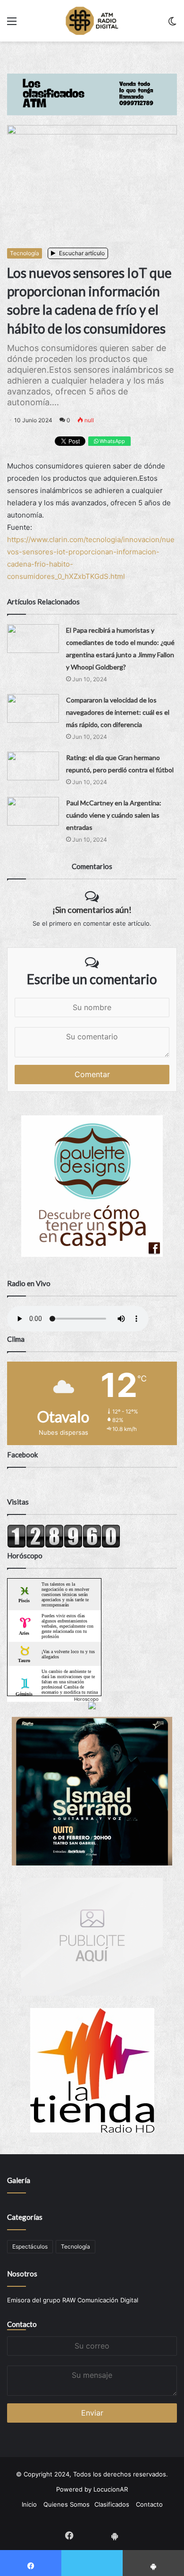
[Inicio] (92, 21)
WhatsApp (112, 441)
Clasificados (112, 2504)
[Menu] (12, 24)
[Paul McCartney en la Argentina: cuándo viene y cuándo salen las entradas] (33, 811)
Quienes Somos (67, 2504)
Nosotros (22, 2274)
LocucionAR (111, 2489)
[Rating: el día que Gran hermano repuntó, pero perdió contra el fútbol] (33, 766)
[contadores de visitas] (64, 1546)
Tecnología (25, 253)
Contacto (22, 2324)
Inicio (29, 2504)
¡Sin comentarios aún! (92, 910)
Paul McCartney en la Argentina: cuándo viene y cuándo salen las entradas (114, 815)
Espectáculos (30, 2246)
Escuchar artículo (81, 253)
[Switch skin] (172, 24)
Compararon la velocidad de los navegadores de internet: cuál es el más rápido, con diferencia (118, 712)
